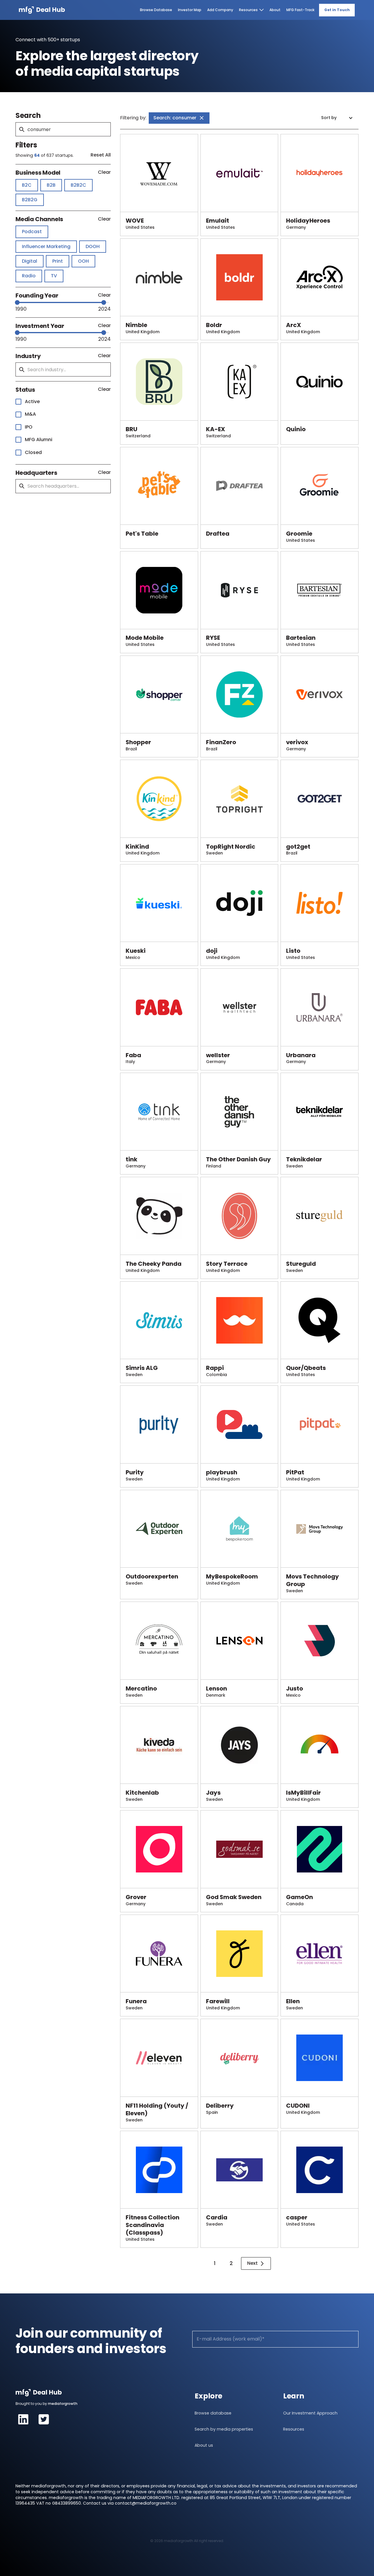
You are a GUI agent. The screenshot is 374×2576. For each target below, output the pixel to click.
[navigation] (42, 10)
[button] (338, 118)
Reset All (101, 155)
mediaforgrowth (63, 2404)
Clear (104, 172)
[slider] (17, 302)
